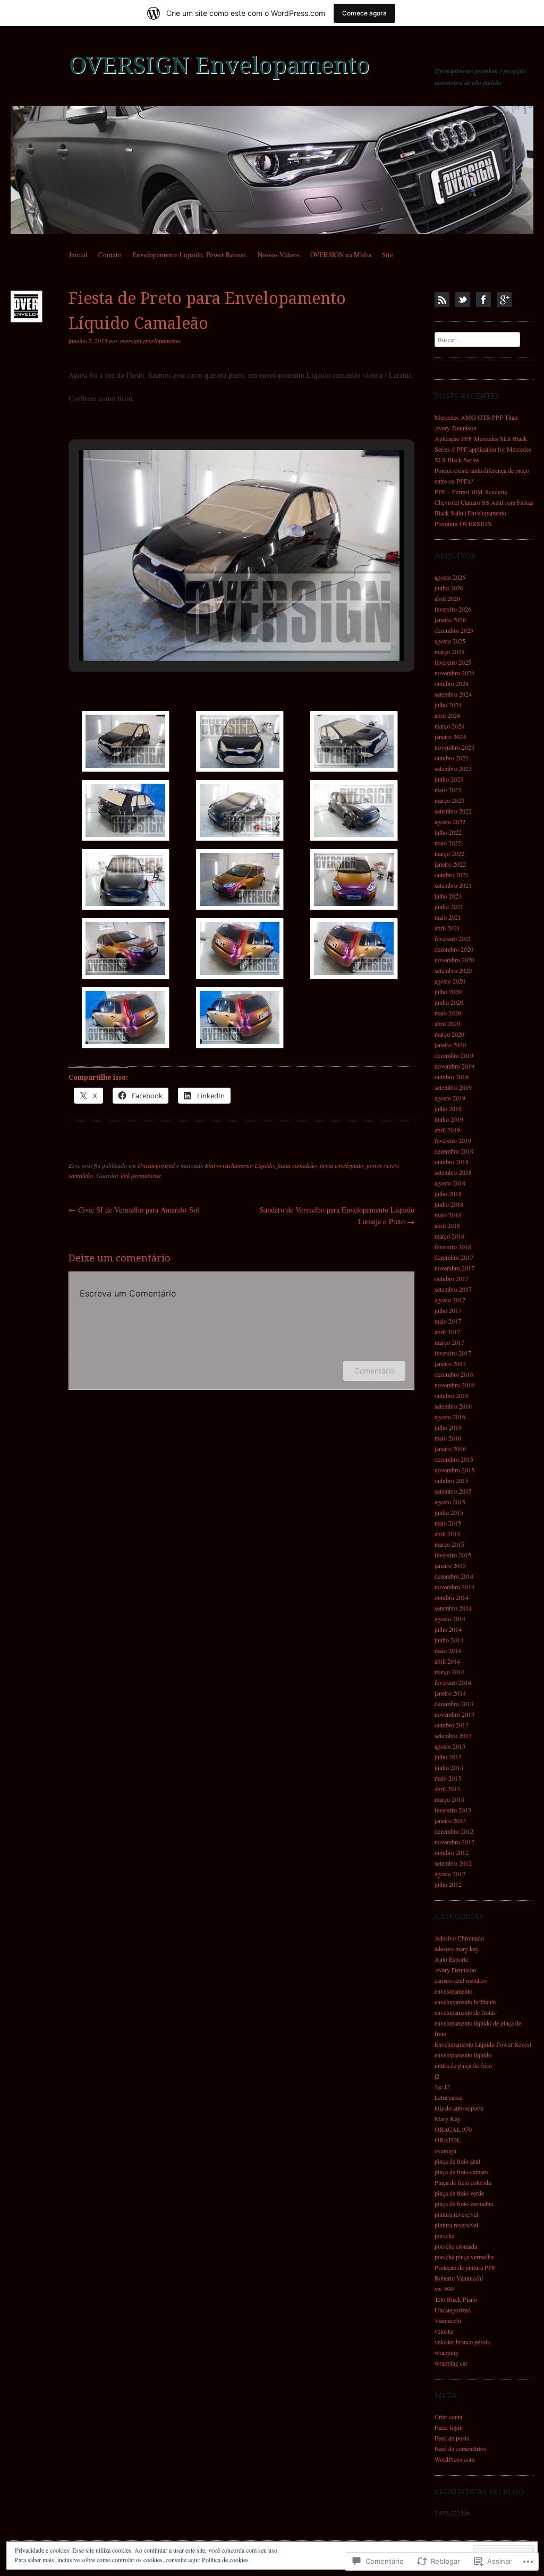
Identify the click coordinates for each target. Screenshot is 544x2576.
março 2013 (449, 1799)
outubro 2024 (452, 683)
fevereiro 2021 (453, 938)
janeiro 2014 (450, 1693)
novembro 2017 (454, 1268)
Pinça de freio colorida (463, 2182)
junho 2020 (449, 1002)
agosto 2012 (450, 1874)
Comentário (374, 1371)
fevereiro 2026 (453, 609)
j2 (437, 2076)
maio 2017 (448, 1321)
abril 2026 (447, 598)
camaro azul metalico (461, 1980)
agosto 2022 (450, 821)
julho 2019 (448, 1108)
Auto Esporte (451, 1959)
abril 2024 (447, 715)
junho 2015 (449, 1512)
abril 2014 (447, 1661)
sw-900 (444, 2289)
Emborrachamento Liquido (240, 1165)
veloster (444, 2331)
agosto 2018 (450, 1183)
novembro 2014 (454, 1587)
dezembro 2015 (454, 1459)
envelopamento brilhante (465, 2002)
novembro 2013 (454, 1714)
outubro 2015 (452, 1480)
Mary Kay (448, 2119)
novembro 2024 (454, 673)
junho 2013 (449, 1767)
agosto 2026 (450, 577)
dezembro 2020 (454, 949)
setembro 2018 (453, 1172)
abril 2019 (447, 1130)
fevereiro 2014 (453, 1682)
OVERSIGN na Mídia (341, 255)
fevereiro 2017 (453, 1353)
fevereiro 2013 (453, 1810)
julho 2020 (448, 992)
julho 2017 (448, 1310)
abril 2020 (447, 1023)
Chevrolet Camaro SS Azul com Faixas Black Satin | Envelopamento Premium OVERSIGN (484, 513)
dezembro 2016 (454, 1374)
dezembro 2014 (454, 1576)
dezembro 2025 (454, 630)
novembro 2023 (454, 747)
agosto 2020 (450, 981)
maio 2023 (448, 790)
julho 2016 (448, 1427)
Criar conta (448, 2417)
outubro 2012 (452, 1852)
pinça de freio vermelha (464, 2204)
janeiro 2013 (450, 1820)
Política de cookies (225, 2560)
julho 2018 (448, 1193)
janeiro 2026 (450, 620)
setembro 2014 (453, 1608)
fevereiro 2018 (453, 1247)
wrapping (447, 2352)
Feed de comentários (460, 2448)
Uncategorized (156, 1165)
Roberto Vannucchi (459, 2278)
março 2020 (449, 1034)
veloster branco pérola (462, 2342)
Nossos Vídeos (279, 255)
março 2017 (449, 1342)
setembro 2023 (453, 768)
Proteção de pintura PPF (465, 2267)
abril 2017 (447, 1332)
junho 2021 (449, 906)
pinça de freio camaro (461, 2172)
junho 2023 (449, 779)
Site (388, 255)
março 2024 (449, 726)
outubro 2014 (452, 1597)
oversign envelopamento (150, 341)
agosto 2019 (450, 1098)
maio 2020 (448, 1013)
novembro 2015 (454, 1470)
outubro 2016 (452, 1395)
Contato (110, 255)
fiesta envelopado (342, 1165)
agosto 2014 (450, 1619)
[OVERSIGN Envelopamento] (272, 170)
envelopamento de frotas (465, 2012)
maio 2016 (448, 1438)
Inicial (78, 255)
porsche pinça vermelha (464, 2257)
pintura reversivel (456, 2225)
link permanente (141, 1175)
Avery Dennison (455, 1970)
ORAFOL (448, 2140)
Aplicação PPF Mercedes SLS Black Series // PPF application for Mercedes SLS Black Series (483, 449)
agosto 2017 (450, 1300)
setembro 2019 (453, 1087)
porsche (444, 2235)
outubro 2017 (452, 1278)
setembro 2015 (453, 1491)
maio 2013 (448, 1778)
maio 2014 (448, 1650)
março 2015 (449, 1544)
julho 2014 (448, 1629)
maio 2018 (448, 1215)
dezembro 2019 (454, 1055)
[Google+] (504, 300)
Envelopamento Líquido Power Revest (483, 2044)
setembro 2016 (453, 1406)
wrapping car (451, 2363)
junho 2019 (449, 1119)
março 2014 (449, 1672)
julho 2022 (448, 832)
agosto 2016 (450, 1417)
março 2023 (449, 800)
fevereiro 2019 (453, 1140)
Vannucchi (448, 2320)
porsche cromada (456, 2246)
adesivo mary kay (457, 1948)
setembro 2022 (453, 811)
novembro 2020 (454, 960)
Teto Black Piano (456, 2299)
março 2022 (449, 853)
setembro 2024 (453, 694)
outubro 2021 (452, 875)
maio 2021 (448, 917)
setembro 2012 (453, 1863)
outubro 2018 (452, 1162)
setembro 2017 (453, 1289)
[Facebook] (483, 300)
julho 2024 (448, 705)
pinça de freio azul (457, 2161)
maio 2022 (448, 843)
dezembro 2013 (454, 1704)
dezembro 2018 (454, 1151)
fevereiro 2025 (453, 662)
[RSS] (442, 300)
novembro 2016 (454, 1385)
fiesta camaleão (297, 1165)
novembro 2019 (454, 1066)
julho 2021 (448, 896)
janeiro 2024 (450, 736)
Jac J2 (442, 2087)
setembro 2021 (453, 885)
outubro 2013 (452, 1725)
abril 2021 (447, 928)
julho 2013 (448, 1757)
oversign (445, 2150)
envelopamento (453, 1991)
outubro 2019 (452, 1077)
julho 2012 (448, 1884)
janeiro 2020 (450, 1045)
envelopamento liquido (463, 2055)
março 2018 (449, 1236)
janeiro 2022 (450, 864)
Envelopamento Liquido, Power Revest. (190, 255)
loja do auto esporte (459, 2108)
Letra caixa (448, 2097)
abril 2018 (447, 1225)
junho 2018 (449, 1204)
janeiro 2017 (450, 1363)
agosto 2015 (450, 1502)
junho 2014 (449, 1640)
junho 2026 (449, 588)
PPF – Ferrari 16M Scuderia (471, 492)
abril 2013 (447, 1789)
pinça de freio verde (459, 2193)
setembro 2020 (453, 970)
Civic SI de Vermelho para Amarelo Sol (134, 1210)
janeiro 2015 (450, 1565)
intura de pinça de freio (463, 2065)
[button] (217, 632)
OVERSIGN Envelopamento (219, 65)
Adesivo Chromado (459, 1938)
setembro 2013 (453, 1735)
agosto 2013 (450, 1746)
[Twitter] (463, 300)
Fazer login (449, 2427)
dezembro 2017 (454, 1257)
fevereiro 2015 (453, 1555)
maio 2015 (448, 1523)
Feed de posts (452, 2438)
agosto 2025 (450, 641)
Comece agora (364, 13)
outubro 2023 (452, 758)
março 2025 (449, 651)
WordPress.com (454, 2459)
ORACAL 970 (453, 2129)
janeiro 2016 (450, 1448)
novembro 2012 (454, 1842)
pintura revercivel (456, 2214)
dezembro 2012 (454, 1831)
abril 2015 (447, 1533)
